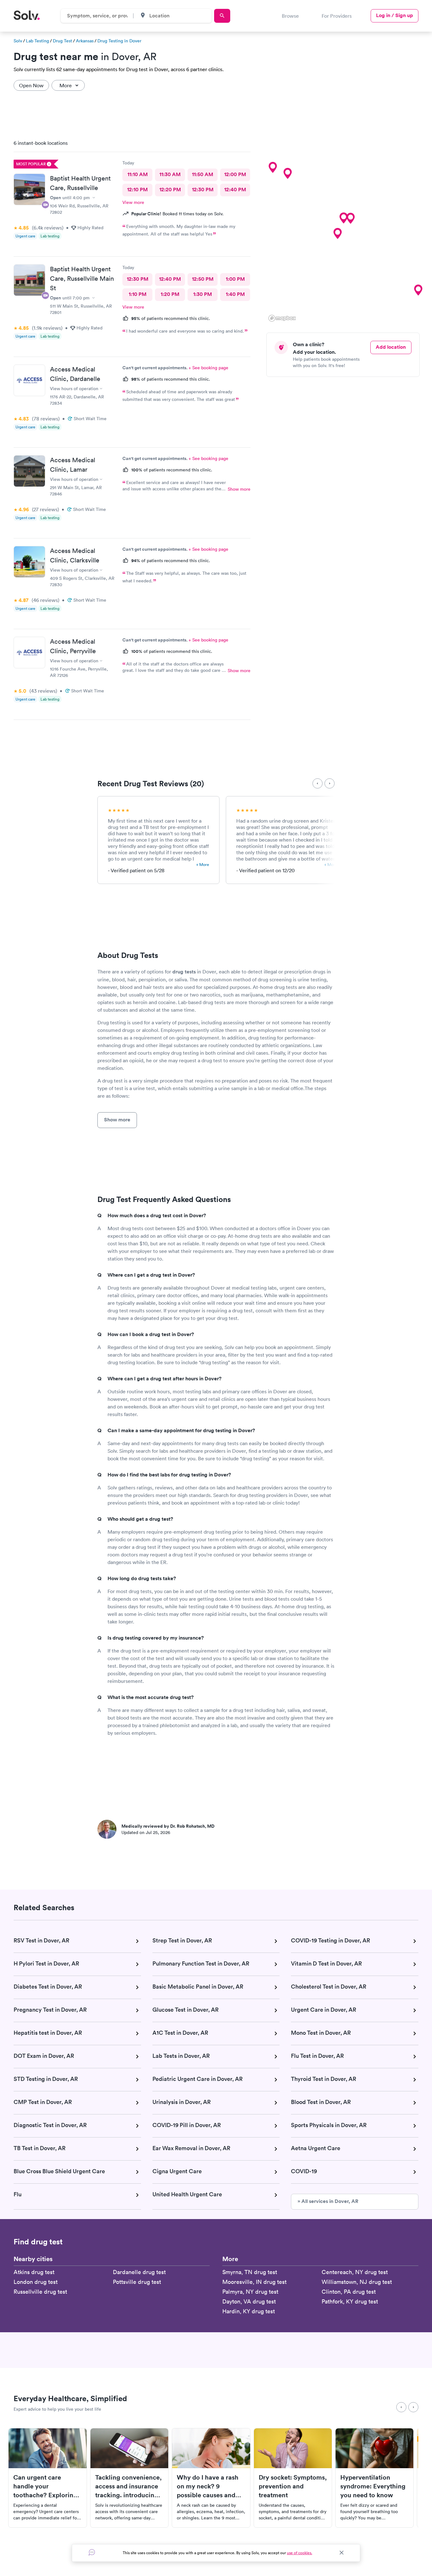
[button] (350, 218)
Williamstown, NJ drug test (357, 2282)
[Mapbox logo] (282, 318)
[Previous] (318, 783)
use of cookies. (299, 2553)
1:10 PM (138, 294)
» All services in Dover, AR (328, 2201)
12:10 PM (137, 190)
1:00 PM (235, 279)
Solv (18, 41)
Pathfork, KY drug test (350, 2301)
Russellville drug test (40, 2292)
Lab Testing (37, 41)
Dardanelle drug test (139, 2272)
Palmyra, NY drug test (250, 2292)
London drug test (36, 2282)
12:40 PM (235, 190)
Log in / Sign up (395, 15)
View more (133, 202)
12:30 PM (203, 190)
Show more (239, 489)
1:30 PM (203, 294)
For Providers (337, 16)
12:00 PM (235, 174)
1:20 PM (170, 294)
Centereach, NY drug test (355, 2272)
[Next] (330, 783)
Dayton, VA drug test (249, 2301)
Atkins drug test (34, 2272)
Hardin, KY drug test (249, 2311)
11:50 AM (203, 174)
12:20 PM (170, 190)
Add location (391, 347)
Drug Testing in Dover (119, 41)
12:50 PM (203, 279)
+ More (203, 865)
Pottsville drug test (137, 2282)
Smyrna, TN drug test (250, 2272)
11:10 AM (138, 174)
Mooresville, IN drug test (254, 2282)
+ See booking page (208, 368)
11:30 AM (170, 174)
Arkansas (85, 41)
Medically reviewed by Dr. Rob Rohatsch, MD (168, 1826)
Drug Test (62, 41)
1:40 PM (235, 294)
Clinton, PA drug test (349, 2292)
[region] (345, 229)
